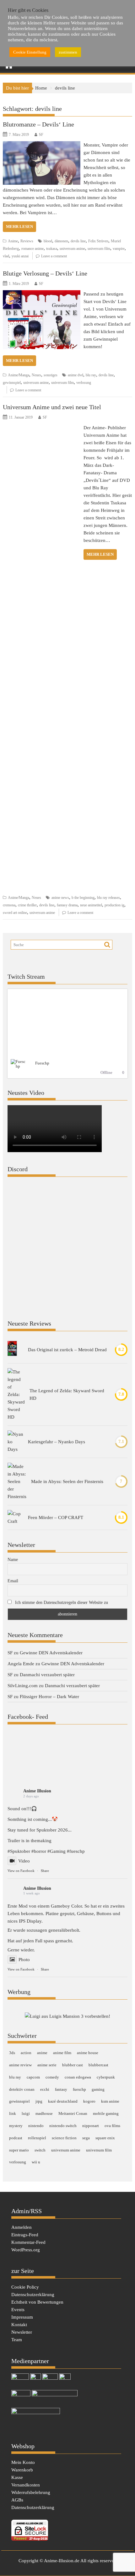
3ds (12, 2053)
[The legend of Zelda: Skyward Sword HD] (16, 1394)
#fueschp (76, 1851)
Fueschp (42, 1063)
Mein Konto (23, 2462)
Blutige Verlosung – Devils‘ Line (45, 273)
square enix (105, 2138)
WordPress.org (26, 2250)
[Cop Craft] (15, 1517)
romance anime (32, 249)
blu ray (91, 375)
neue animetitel (91, 905)
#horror (39, 1851)
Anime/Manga (19, 375)
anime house (88, 2053)
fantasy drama (67, 905)
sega (86, 2138)
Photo (24, 1960)
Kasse (17, 2477)
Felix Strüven (98, 241)
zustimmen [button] (68, 52)
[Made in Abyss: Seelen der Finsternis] (17, 1481)
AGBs (17, 2500)
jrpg (39, 2101)
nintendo (36, 2126)
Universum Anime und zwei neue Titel (52, 407)
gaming (98, 2089)
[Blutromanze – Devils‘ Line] (42, 145)
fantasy (61, 2089)
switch (40, 2150)
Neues (36, 375)
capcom (33, 2077)
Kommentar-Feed (28, 2242)
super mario (19, 2150)
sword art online (15, 913)
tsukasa (52, 249)
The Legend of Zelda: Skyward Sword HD (67, 1394)
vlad (6, 256)
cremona (9, 905)
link (13, 2113)
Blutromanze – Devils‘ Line (38, 124)
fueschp (79, 2089)
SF (41, 135)
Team (17, 2340)
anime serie (47, 2065)
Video (24, 1861)
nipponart (91, 2126)
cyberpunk (106, 2077)
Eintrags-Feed (25, 2235)
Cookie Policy (25, 2287)
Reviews (27, 241)
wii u (36, 2162)
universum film (99, 249)
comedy (52, 2077)
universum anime (72, 249)
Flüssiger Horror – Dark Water (49, 1697)
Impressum (22, 2317)
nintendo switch (63, 2126)
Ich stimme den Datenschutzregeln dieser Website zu (62, 1602)
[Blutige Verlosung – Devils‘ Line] (42, 294)
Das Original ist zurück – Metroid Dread (67, 1350)
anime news (60, 898)
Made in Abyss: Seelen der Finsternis (67, 1481)
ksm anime (110, 2101)
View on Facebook (21, 1871)
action (26, 2053)
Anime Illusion (37, 1791)
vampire (119, 249)
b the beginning (83, 898)
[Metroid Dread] (12, 1350)
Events (18, 2310)
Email (13, 1581)
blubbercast (98, 2065)
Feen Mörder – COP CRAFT (56, 1517)
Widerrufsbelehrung (31, 2492)
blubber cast (73, 2065)
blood (48, 241)
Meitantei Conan (73, 2113)
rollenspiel (37, 2138)
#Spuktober (19, 1851)
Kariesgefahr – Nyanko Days (57, 1442)
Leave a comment (54, 256)
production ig (114, 905)
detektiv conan (22, 2089)
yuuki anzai (20, 256)
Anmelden (22, 2227)
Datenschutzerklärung (33, 2295)
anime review (20, 2065)
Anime (13, 241)
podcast (16, 2138)
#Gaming (57, 1851)
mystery (16, 2126)
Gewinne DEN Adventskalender (51, 1653)
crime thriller (27, 905)
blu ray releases (108, 898)
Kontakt (19, 2325)
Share (45, 1871)
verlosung (84, 383)
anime (42, 2053)
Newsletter (22, 2332)
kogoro (89, 2101)
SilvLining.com (23, 1686)
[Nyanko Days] (15, 1442)
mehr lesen (19, 227)
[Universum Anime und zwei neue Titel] (42, 428)
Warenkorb (22, 2470)
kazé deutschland (63, 2101)
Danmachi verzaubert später (47, 1675)
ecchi (45, 2089)
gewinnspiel (12, 383)
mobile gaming (106, 2113)
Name (13, 1560)
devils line (78, 241)
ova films (112, 2126)
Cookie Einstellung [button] (30, 52)
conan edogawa (78, 2077)
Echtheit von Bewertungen (37, 2302)
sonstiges (51, 375)
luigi (26, 2113)
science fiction (64, 2138)
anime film (62, 2053)
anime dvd (76, 375)
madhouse (44, 2113)
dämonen (61, 241)
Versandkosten (26, 2485)
